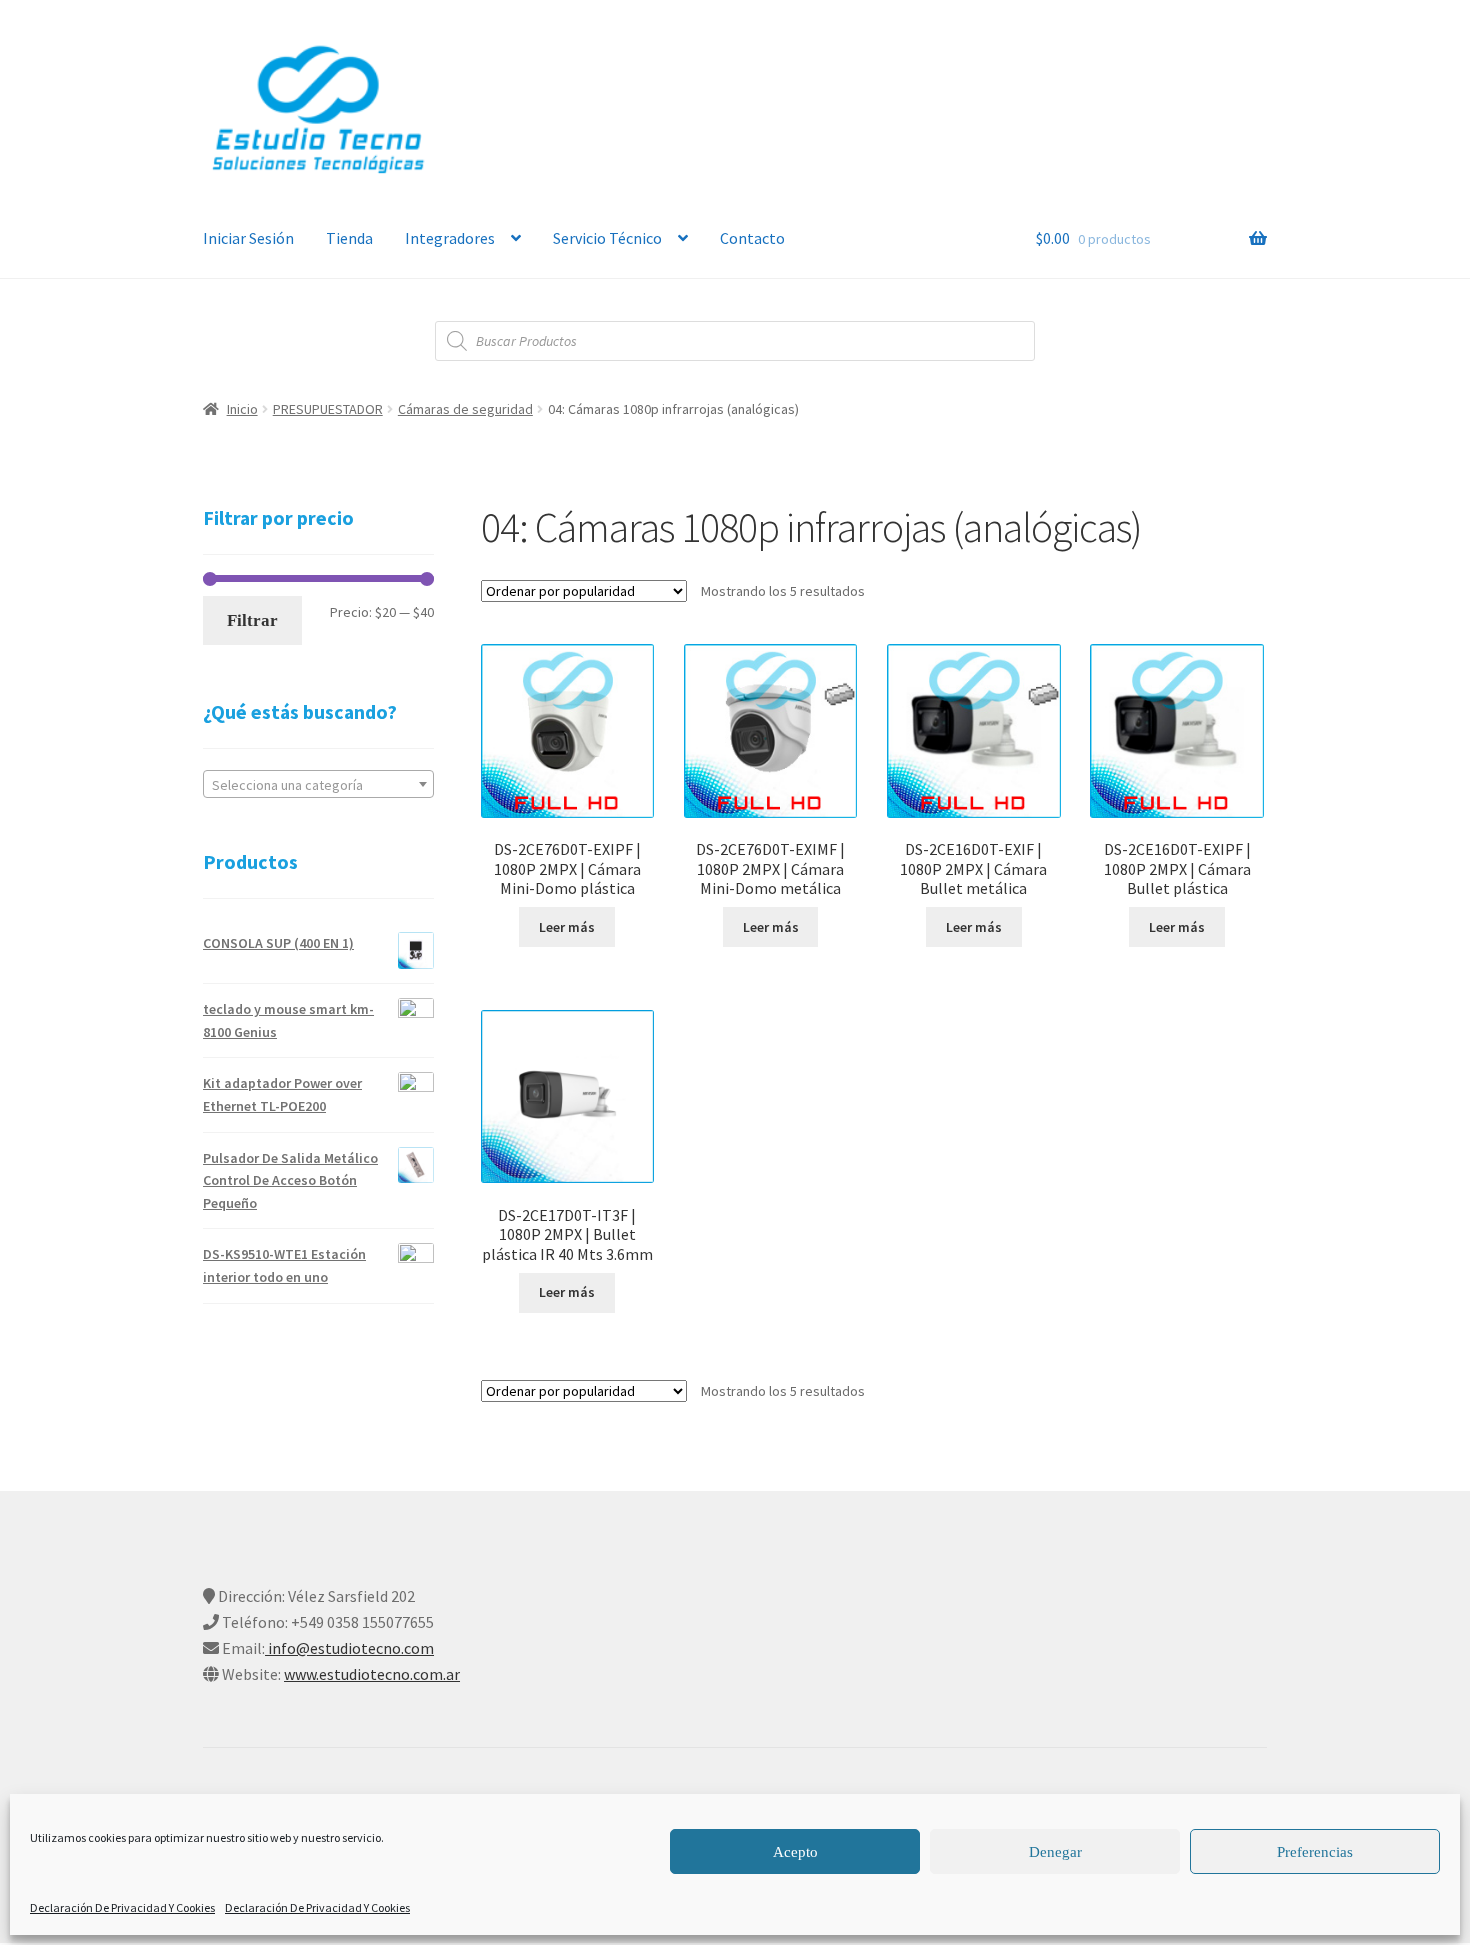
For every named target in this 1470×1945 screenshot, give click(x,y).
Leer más (567, 927)
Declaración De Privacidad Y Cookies (122, 1907)
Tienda (349, 238)
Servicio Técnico (607, 238)
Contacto (752, 238)
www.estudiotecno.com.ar (372, 1674)
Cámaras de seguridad (465, 409)
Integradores (450, 238)
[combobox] (318, 784)
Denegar (1055, 1852)
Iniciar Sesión (248, 238)
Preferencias (1315, 1852)
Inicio (242, 409)
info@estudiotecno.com (349, 1648)
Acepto (795, 1852)
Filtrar (252, 620)
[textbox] (318, 785)
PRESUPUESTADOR (328, 409)
